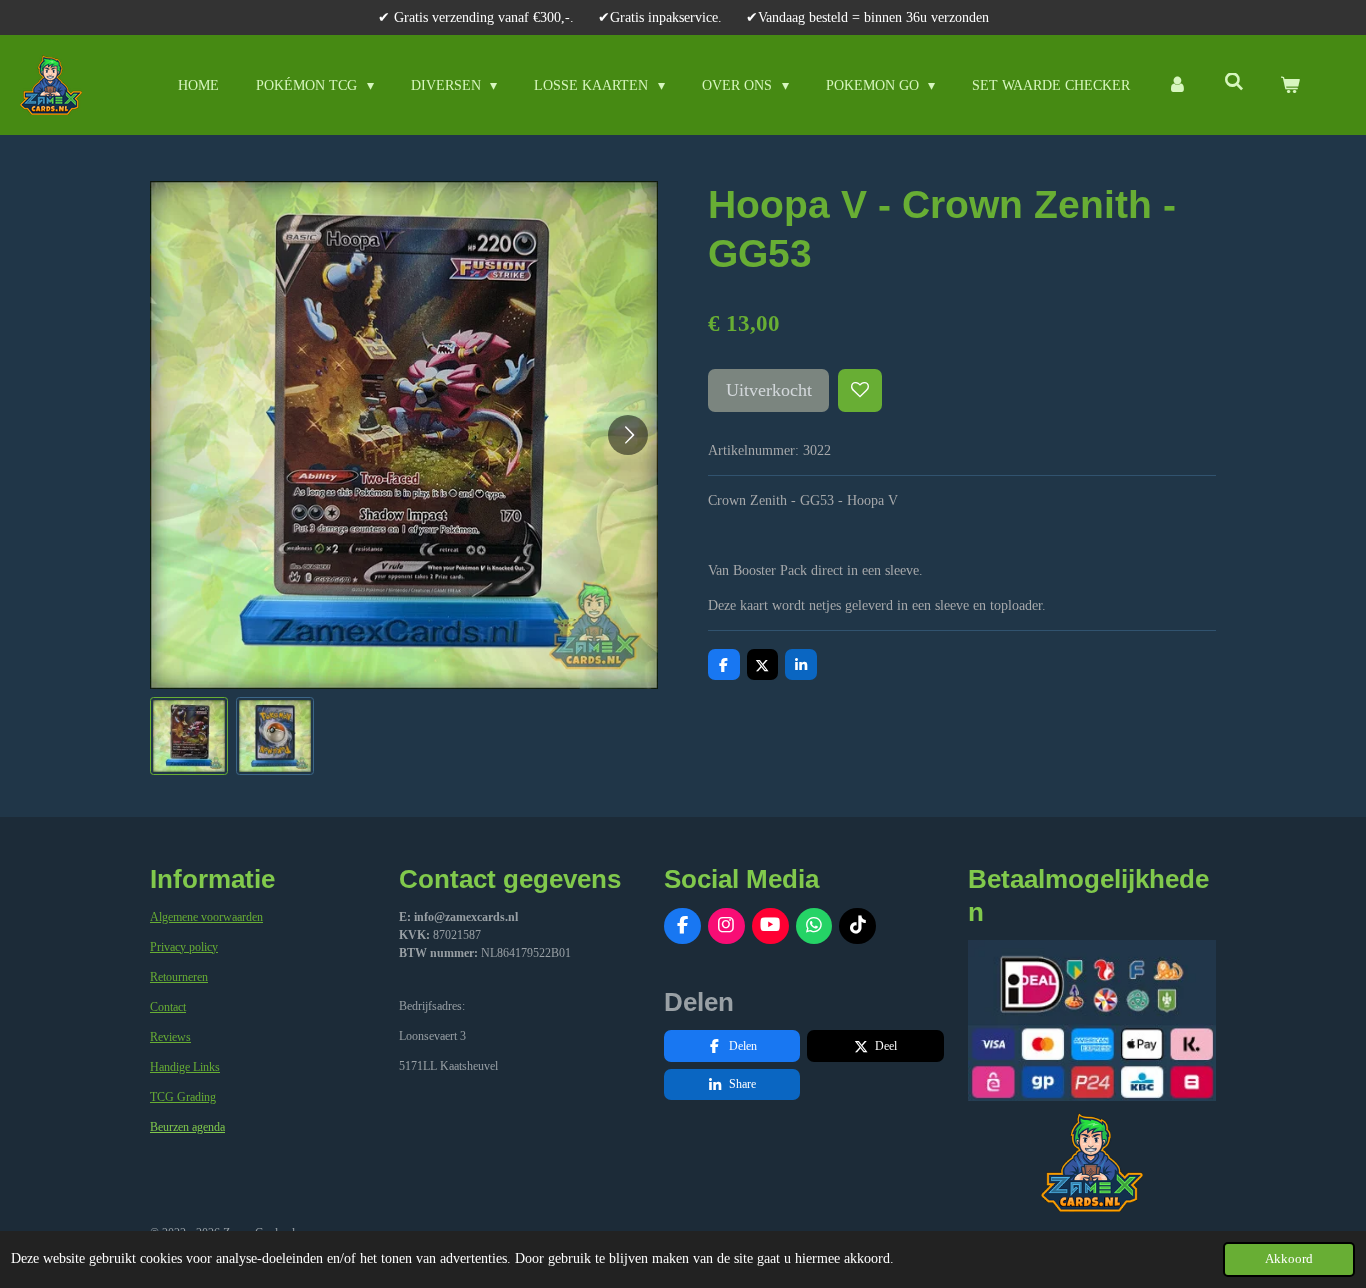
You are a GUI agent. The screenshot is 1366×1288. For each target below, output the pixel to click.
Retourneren (179, 977)
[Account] (1177, 85)
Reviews (170, 1037)
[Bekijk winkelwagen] (1290, 85)
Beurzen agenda (187, 1127)
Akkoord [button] (1289, 1259)
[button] (189, 736)
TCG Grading (183, 1097)
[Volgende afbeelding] (628, 435)
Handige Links (185, 1067)
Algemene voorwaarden (206, 917)
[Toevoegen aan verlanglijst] (860, 391)
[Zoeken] (1234, 83)
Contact (168, 1007)
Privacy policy (184, 947)
